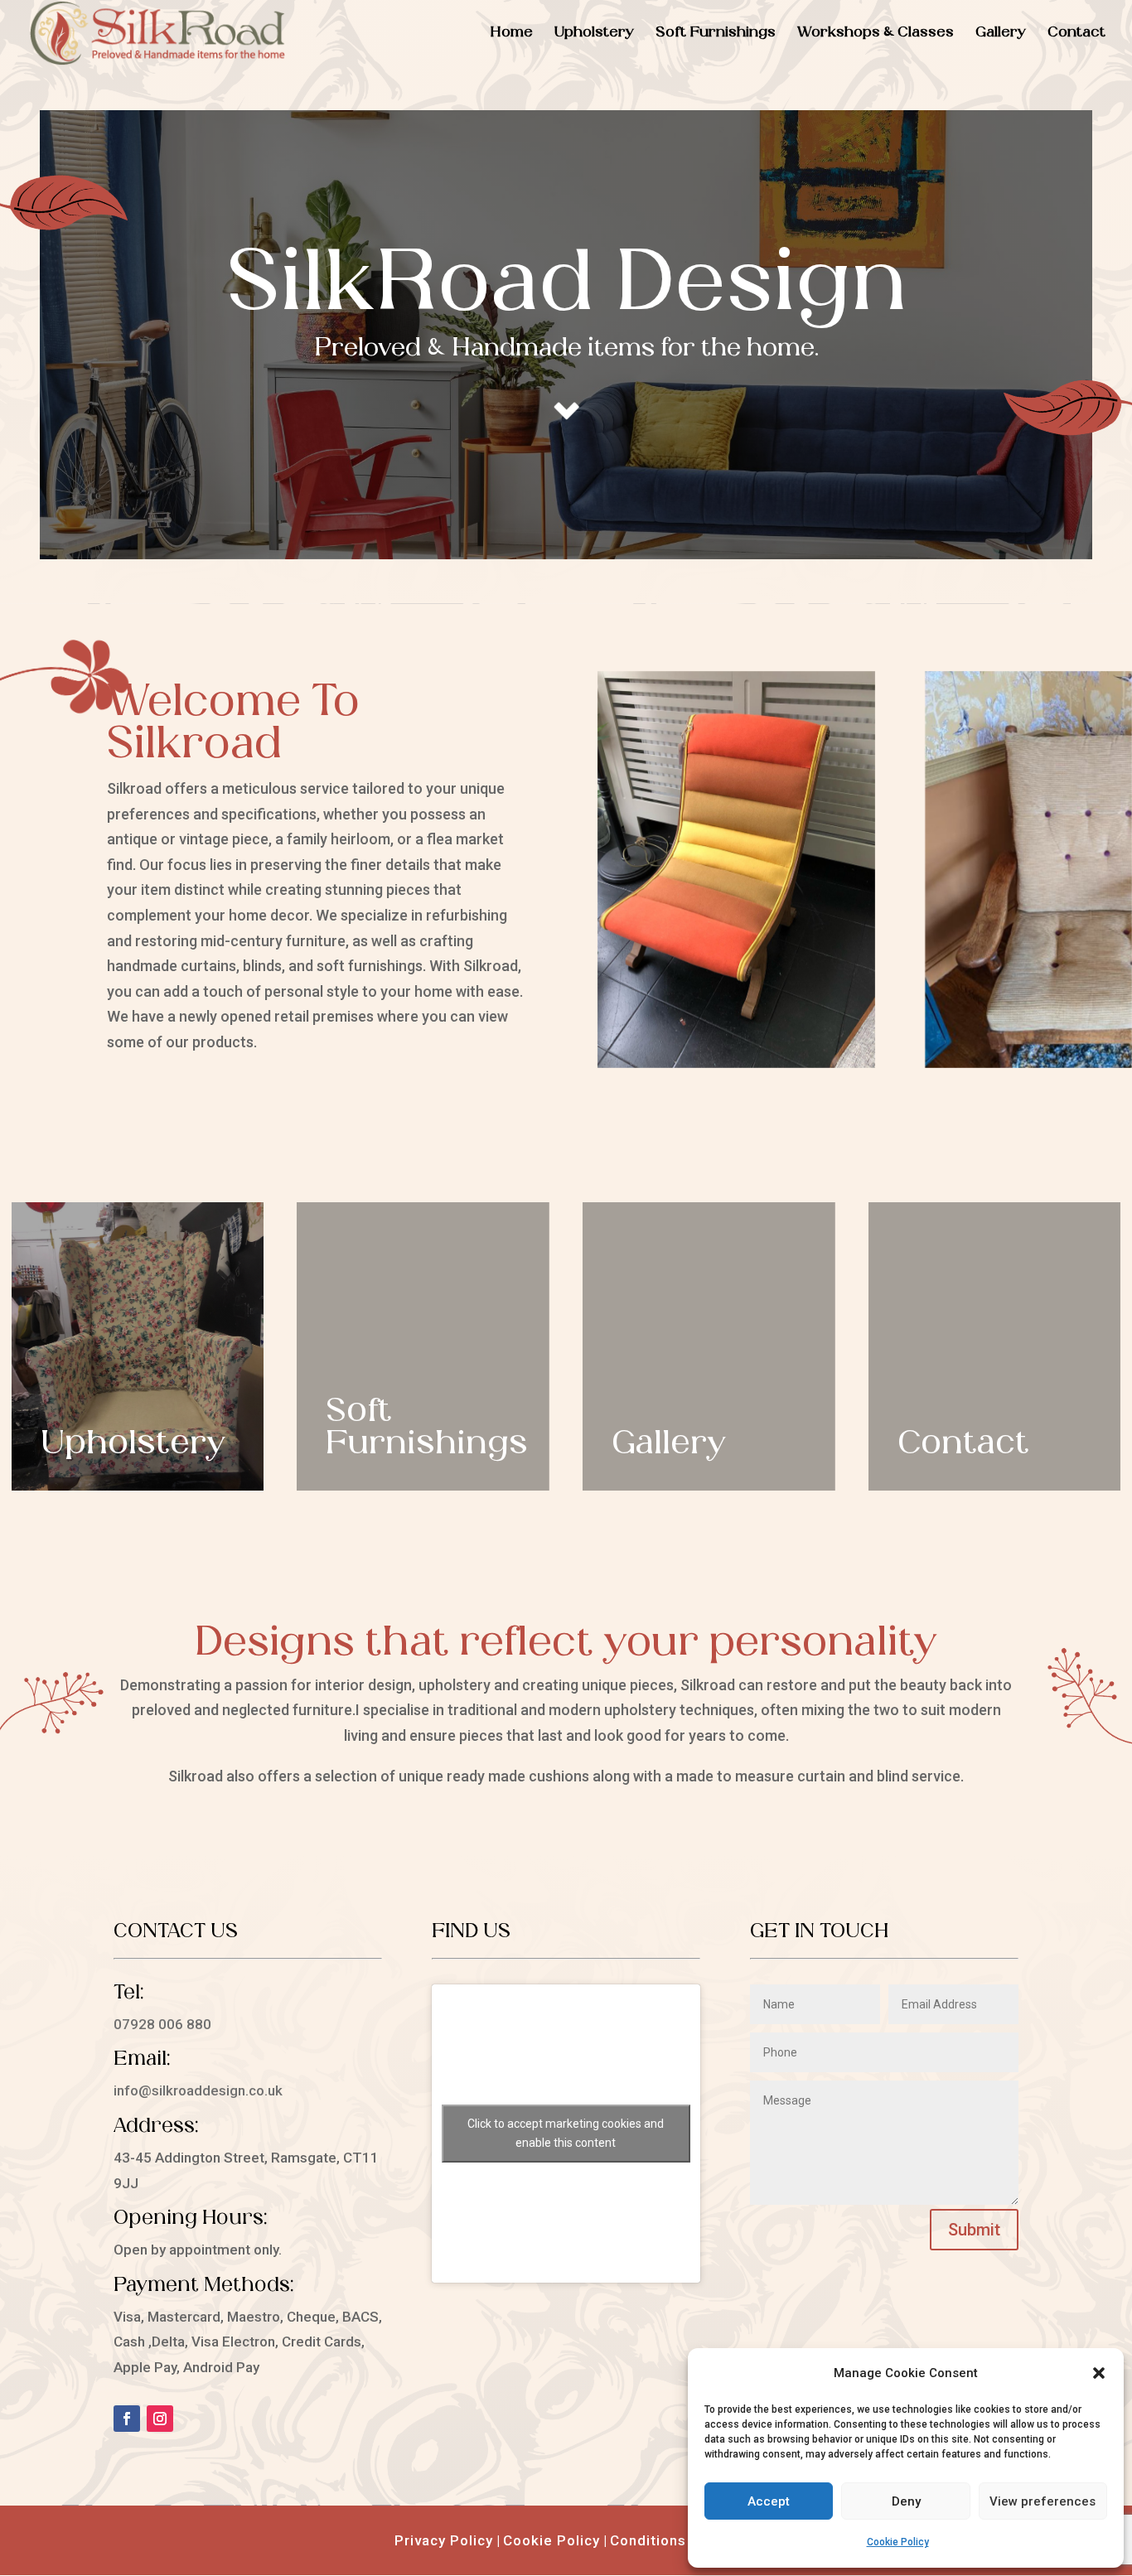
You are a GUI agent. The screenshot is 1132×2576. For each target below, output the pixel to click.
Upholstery (594, 34)
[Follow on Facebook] (127, 2419)
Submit (974, 2230)
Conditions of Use (674, 2540)
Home (512, 34)
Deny (906, 2501)
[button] (1099, 2373)
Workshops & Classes (876, 34)
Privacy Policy (444, 2540)
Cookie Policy (898, 2542)
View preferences (1043, 2501)
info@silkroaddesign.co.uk (198, 2090)
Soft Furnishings (716, 34)
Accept (769, 2501)
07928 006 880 (162, 2024)
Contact (1076, 34)
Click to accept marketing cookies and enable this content (566, 2133)
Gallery (1001, 34)
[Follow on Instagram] (160, 2419)
